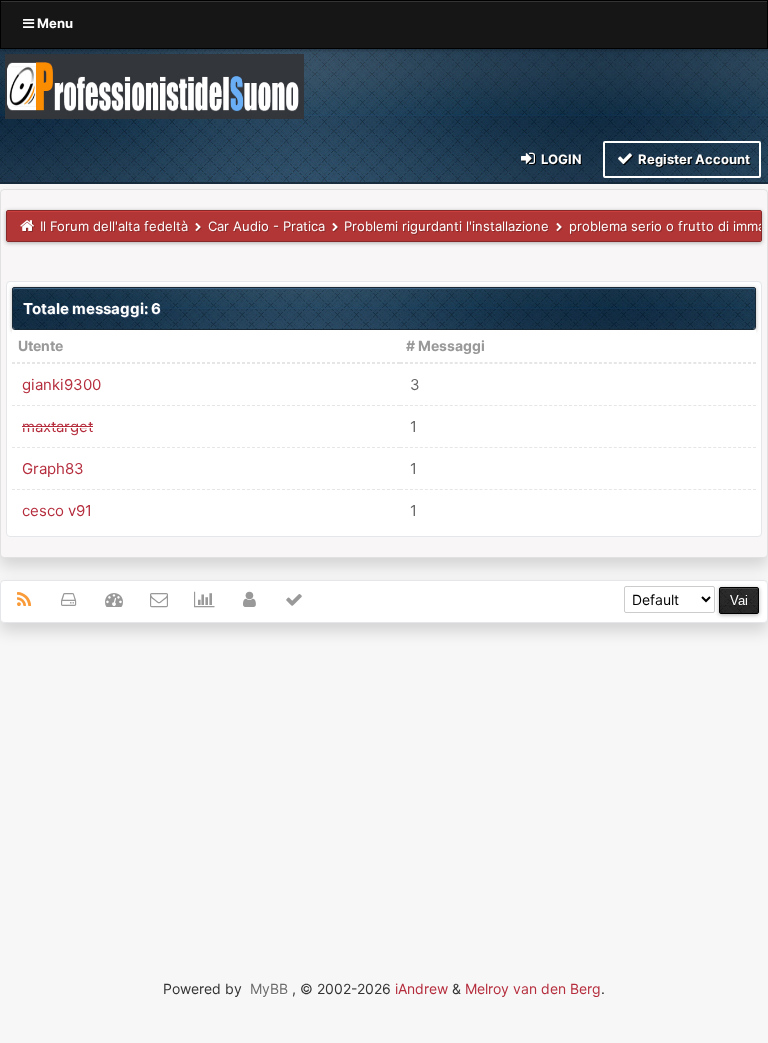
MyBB (269, 988)
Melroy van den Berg (533, 988)
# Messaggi (445, 345)
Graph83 (53, 468)
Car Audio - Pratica (266, 226)
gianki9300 (61, 384)
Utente (40, 345)
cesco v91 (57, 510)
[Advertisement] (384, 783)
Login (560, 159)
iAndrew (421, 988)
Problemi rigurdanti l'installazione (446, 226)
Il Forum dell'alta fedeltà (114, 226)
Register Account (692, 159)
